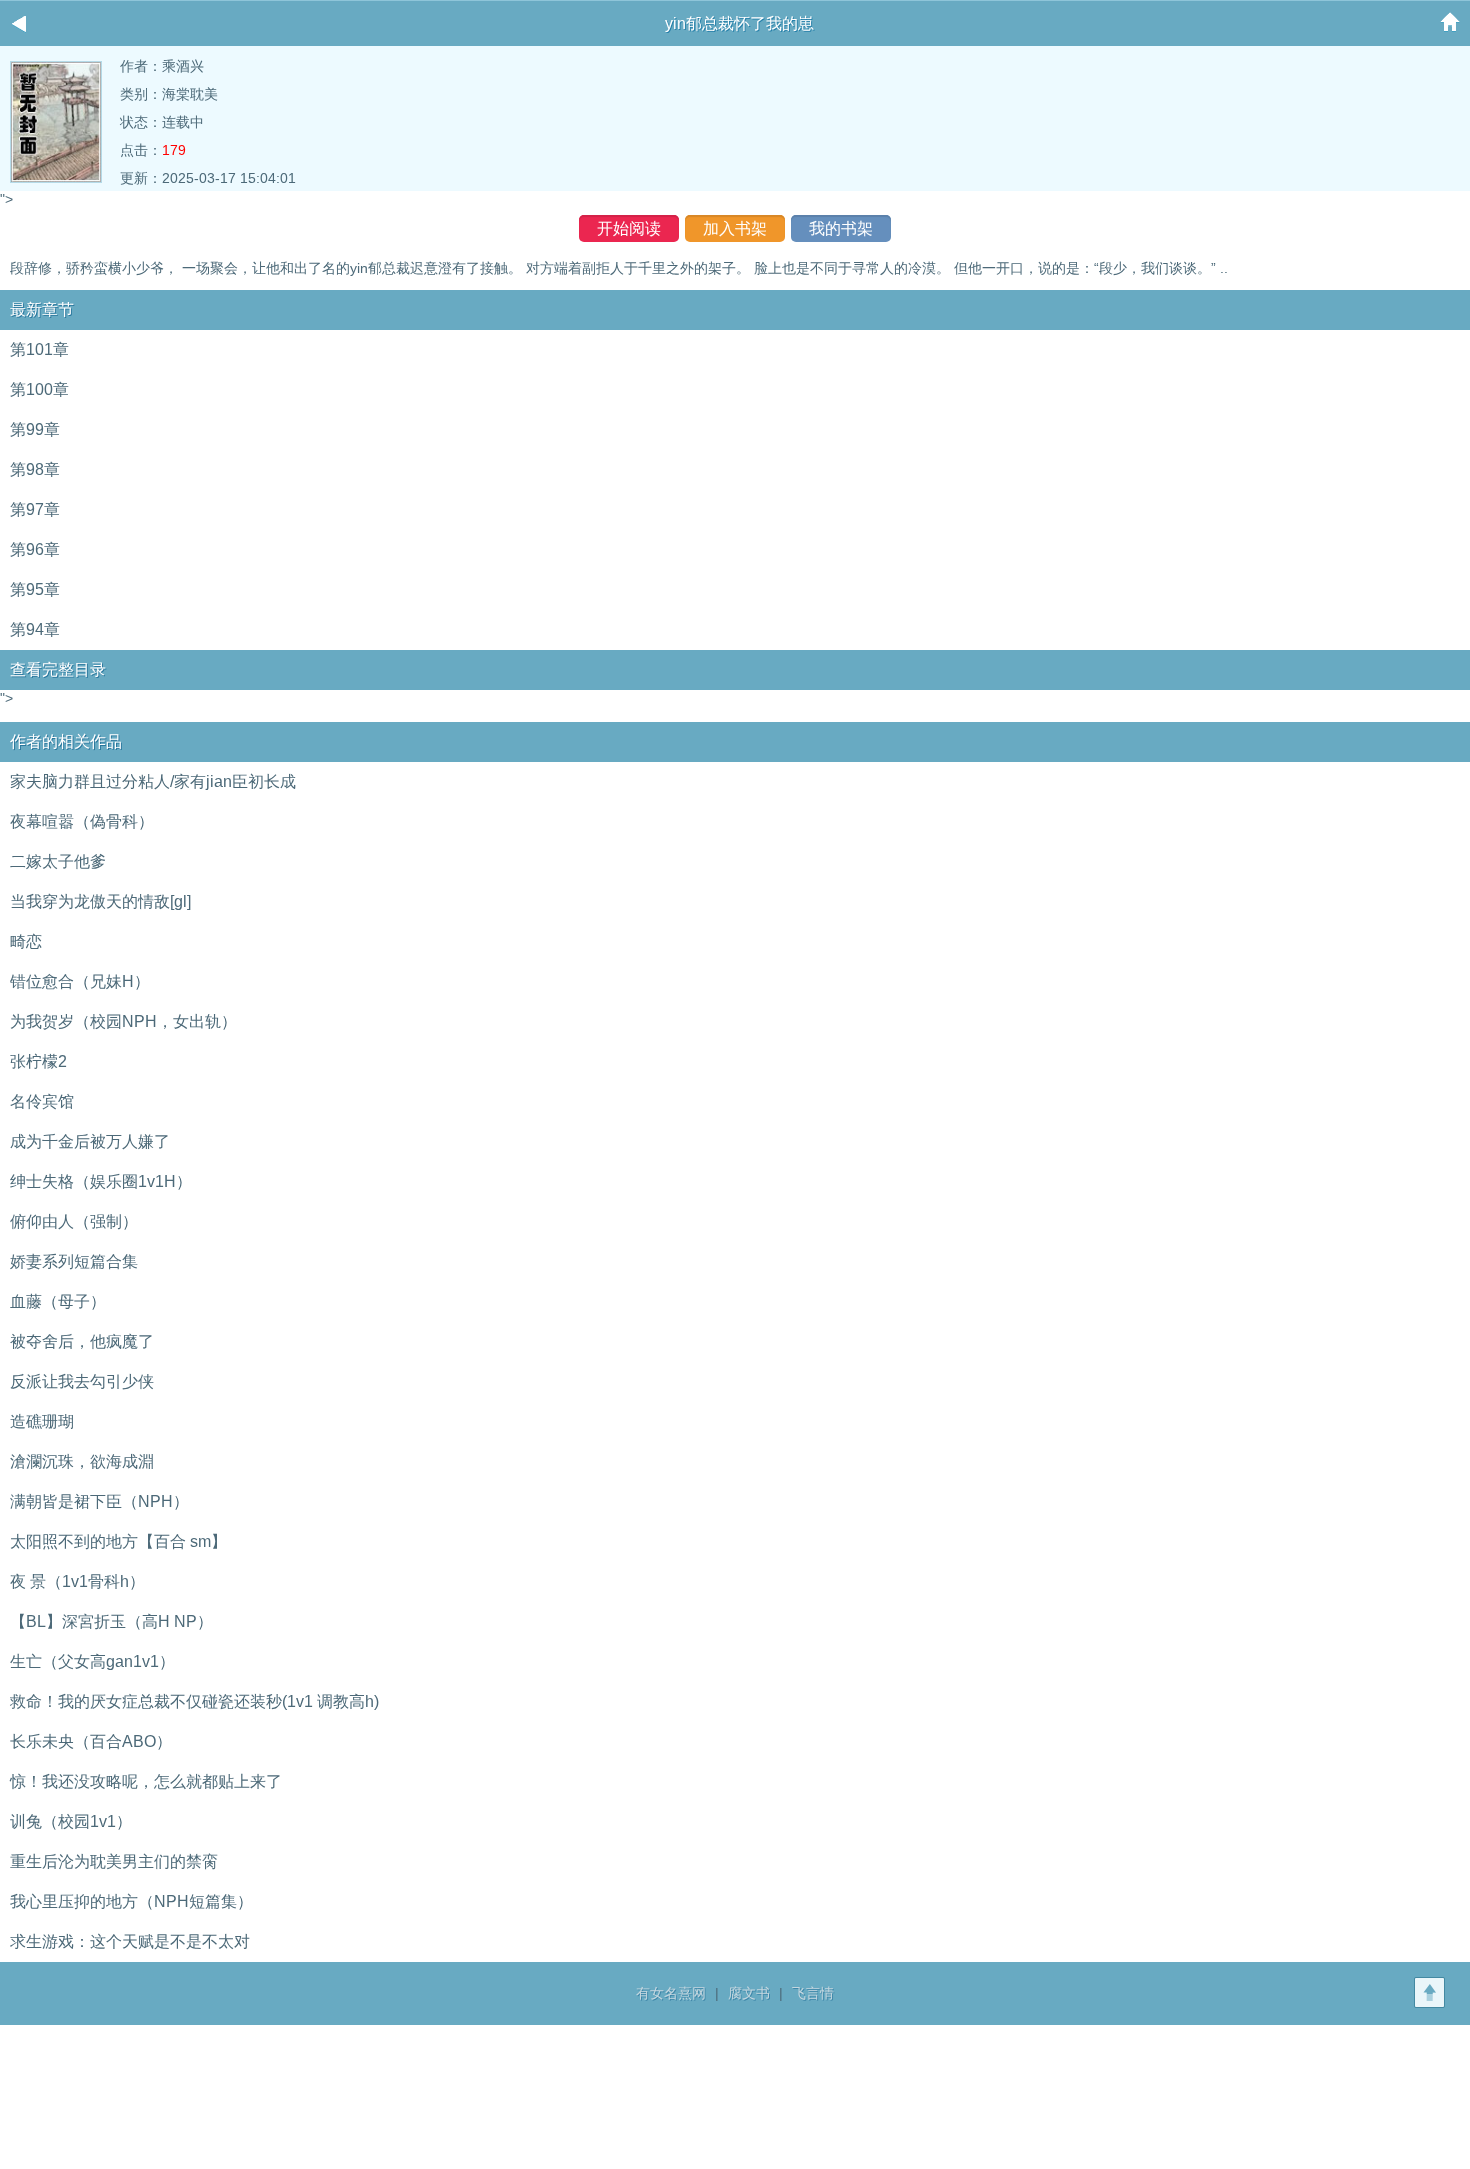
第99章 (35, 429)
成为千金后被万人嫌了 (90, 1141)
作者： (141, 66)
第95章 (35, 589)
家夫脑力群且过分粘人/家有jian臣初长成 (153, 781)
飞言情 (813, 1993)
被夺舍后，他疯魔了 (82, 1341)
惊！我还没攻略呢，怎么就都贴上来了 (146, 1781)
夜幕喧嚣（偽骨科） (82, 821)
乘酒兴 (183, 66)
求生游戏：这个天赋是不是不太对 (130, 1941)
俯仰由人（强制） (74, 1221)
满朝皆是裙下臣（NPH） (99, 1501)
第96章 (35, 549)
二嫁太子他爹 (58, 861)
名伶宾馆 (42, 1101)
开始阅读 (629, 228)
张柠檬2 (38, 1061)
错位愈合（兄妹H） (80, 981)
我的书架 (841, 228)
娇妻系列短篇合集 (74, 1261)
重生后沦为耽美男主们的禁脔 (114, 1861)
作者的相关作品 (66, 741)
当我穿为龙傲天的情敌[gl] (100, 901)
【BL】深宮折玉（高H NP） (111, 1621)
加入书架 (735, 228)
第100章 (39, 389)
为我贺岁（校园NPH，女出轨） (123, 1021)
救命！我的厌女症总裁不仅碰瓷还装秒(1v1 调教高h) (194, 1701)
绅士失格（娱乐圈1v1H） (101, 1181)
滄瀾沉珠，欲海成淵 (82, 1461)
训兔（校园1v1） (71, 1821)
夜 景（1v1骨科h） (77, 1581)
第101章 (39, 349)
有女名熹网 (671, 1993)
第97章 (35, 509)
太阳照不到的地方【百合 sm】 (118, 1541)
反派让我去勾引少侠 (82, 1381)
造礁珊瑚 (42, 1421)
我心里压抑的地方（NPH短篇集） (131, 1901)
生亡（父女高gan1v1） (92, 1661)
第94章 (35, 629)
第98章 (35, 469)
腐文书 (749, 1993)
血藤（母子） (58, 1301)
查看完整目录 (58, 669)
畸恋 (26, 941)
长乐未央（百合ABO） (91, 1741)
